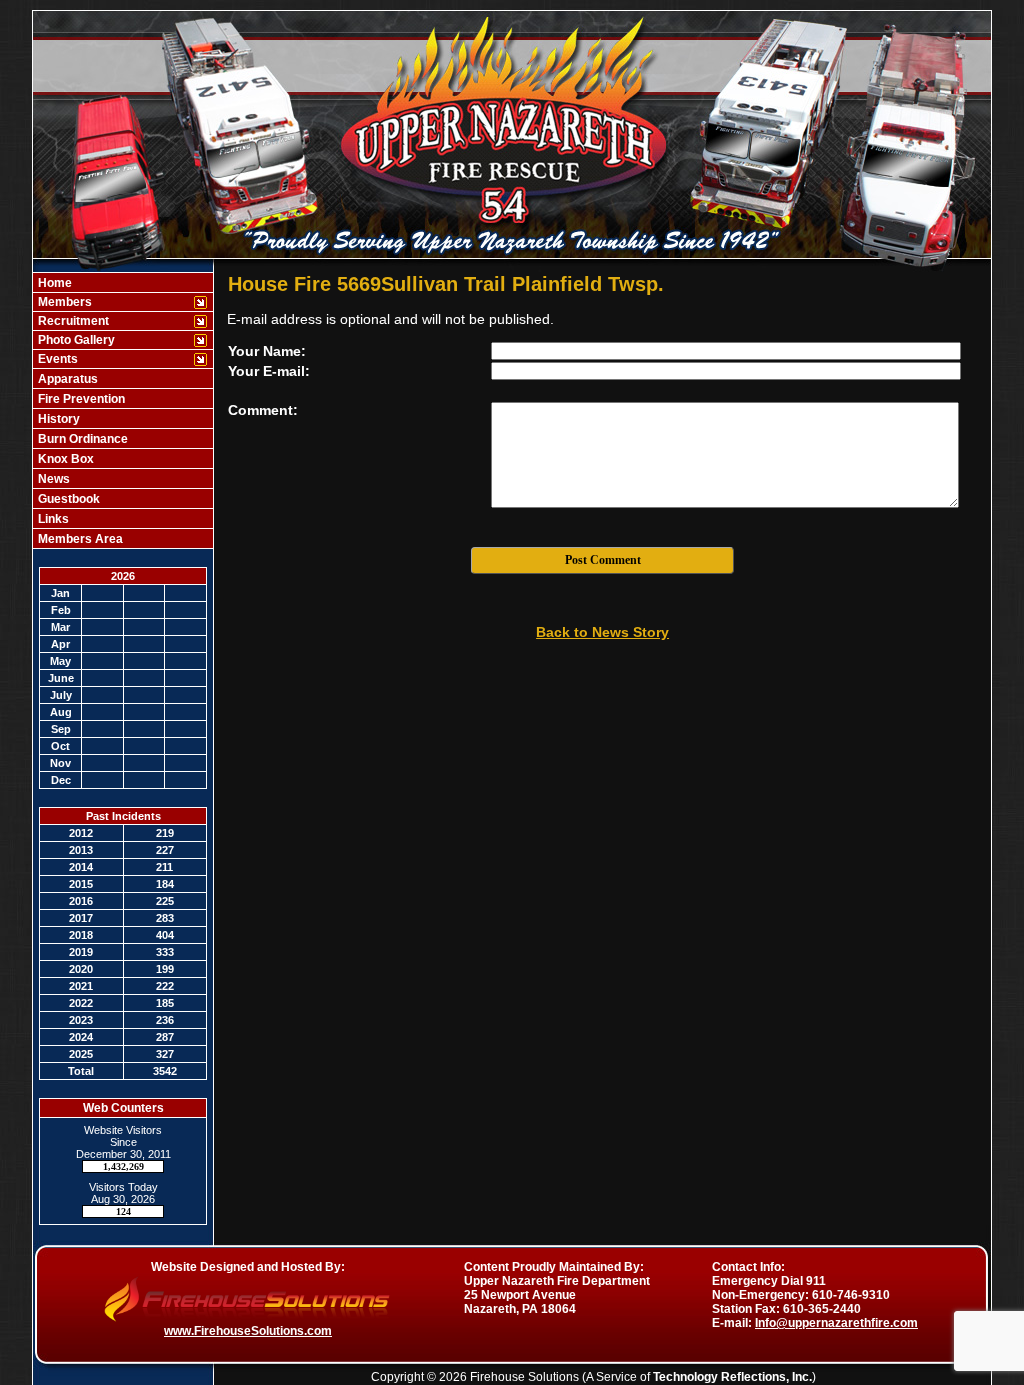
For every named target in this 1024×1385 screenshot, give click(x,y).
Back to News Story (602, 632)
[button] (112, 302)
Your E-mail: (269, 371)
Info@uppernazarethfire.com (836, 1323)
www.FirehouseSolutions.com (248, 1331)
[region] (123, 410)
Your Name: (267, 351)
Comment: (263, 410)
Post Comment (603, 560)
